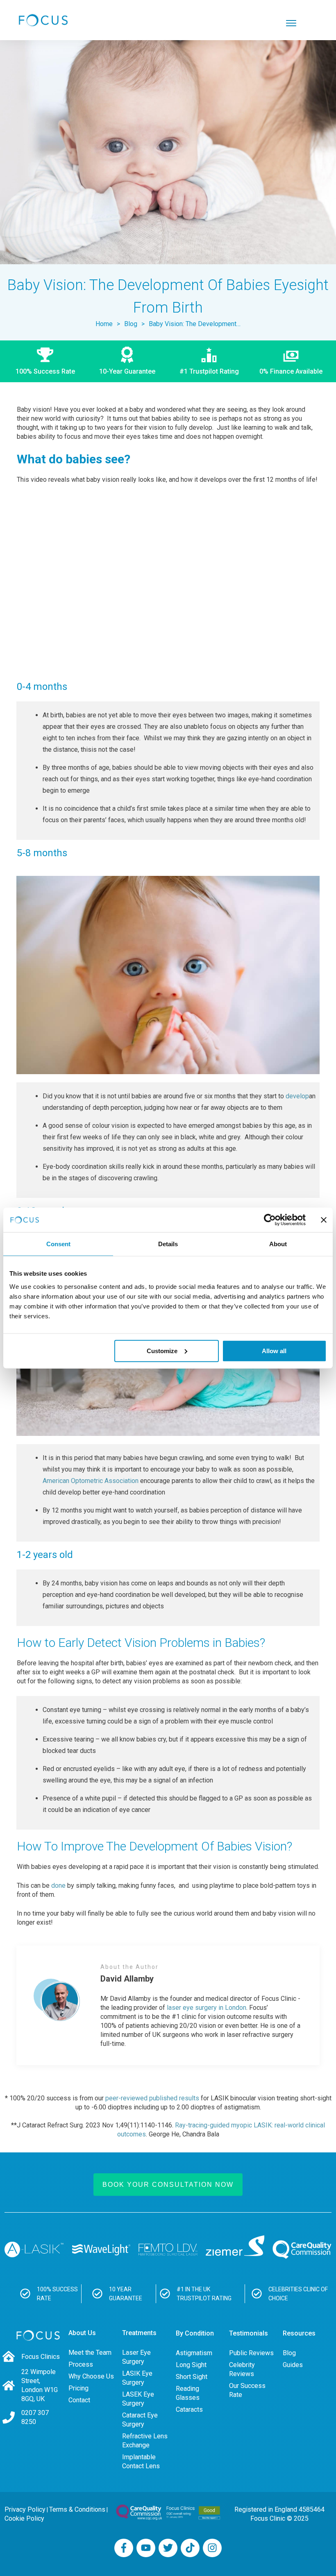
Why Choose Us (91, 2376)
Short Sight (192, 2377)
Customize (162, 1350)
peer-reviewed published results (152, 2098)
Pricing (78, 2388)
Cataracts (189, 2409)
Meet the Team (90, 2353)
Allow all (274, 1350)
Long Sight (191, 2365)
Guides (293, 2365)
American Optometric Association (91, 1481)
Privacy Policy (25, 2509)
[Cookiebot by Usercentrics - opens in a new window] (270, 1220)
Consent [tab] (58, 1244)
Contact (79, 2400)
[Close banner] (324, 1220)
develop (297, 1096)
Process (81, 2364)
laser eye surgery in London (207, 2008)
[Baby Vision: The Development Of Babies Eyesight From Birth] (168, 152)
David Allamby (127, 1979)
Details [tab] (168, 1244)
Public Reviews (251, 2353)
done (58, 1886)
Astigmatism (194, 2353)
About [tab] (278, 1244)
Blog (289, 2353)
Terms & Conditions (77, 2509)
